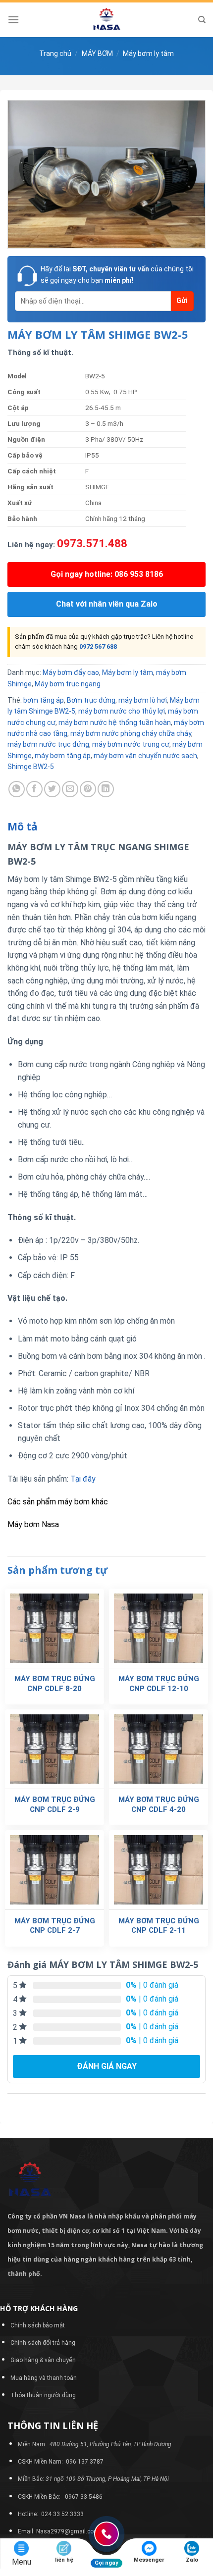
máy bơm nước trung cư (131, 744)
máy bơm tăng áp (63, 756)
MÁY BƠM (97, 53)
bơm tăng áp (44, 700)
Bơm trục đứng (91, 700)
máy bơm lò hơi (143, 700)
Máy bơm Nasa (33, 1524)
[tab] (106, 827)
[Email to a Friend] (70, 789)
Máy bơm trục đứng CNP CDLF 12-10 (159, 1684)
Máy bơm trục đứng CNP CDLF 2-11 (159, 1926)
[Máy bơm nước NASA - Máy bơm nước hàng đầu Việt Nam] (106, 20)
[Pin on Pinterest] (88, 789)
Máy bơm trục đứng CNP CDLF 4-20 (159, 1804)
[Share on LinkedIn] (106, 789)
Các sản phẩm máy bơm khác (58, 1502)
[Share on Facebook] (34, 789)
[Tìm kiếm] (202, 20)
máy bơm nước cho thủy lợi (122, 711)
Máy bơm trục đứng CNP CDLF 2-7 (55, 1926)
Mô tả (23, 826)
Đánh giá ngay (107, 2066)
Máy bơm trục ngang (68, 684)
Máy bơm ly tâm (148, 53)
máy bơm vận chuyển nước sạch (145, 756)
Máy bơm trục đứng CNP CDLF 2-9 (55, 1804)
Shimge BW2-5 (31, 767)
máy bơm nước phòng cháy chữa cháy (131, 733)
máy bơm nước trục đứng (48, 744)
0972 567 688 (98, 646)
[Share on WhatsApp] (17, 789)
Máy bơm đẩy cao (71, 672)
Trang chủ (55, 53)
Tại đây (83, 1479)
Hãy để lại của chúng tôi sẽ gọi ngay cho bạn (117, 274)
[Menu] (13, 20)
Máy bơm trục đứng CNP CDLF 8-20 (55, 1684)
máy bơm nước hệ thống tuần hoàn (115, 722)
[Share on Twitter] (52, 789)
